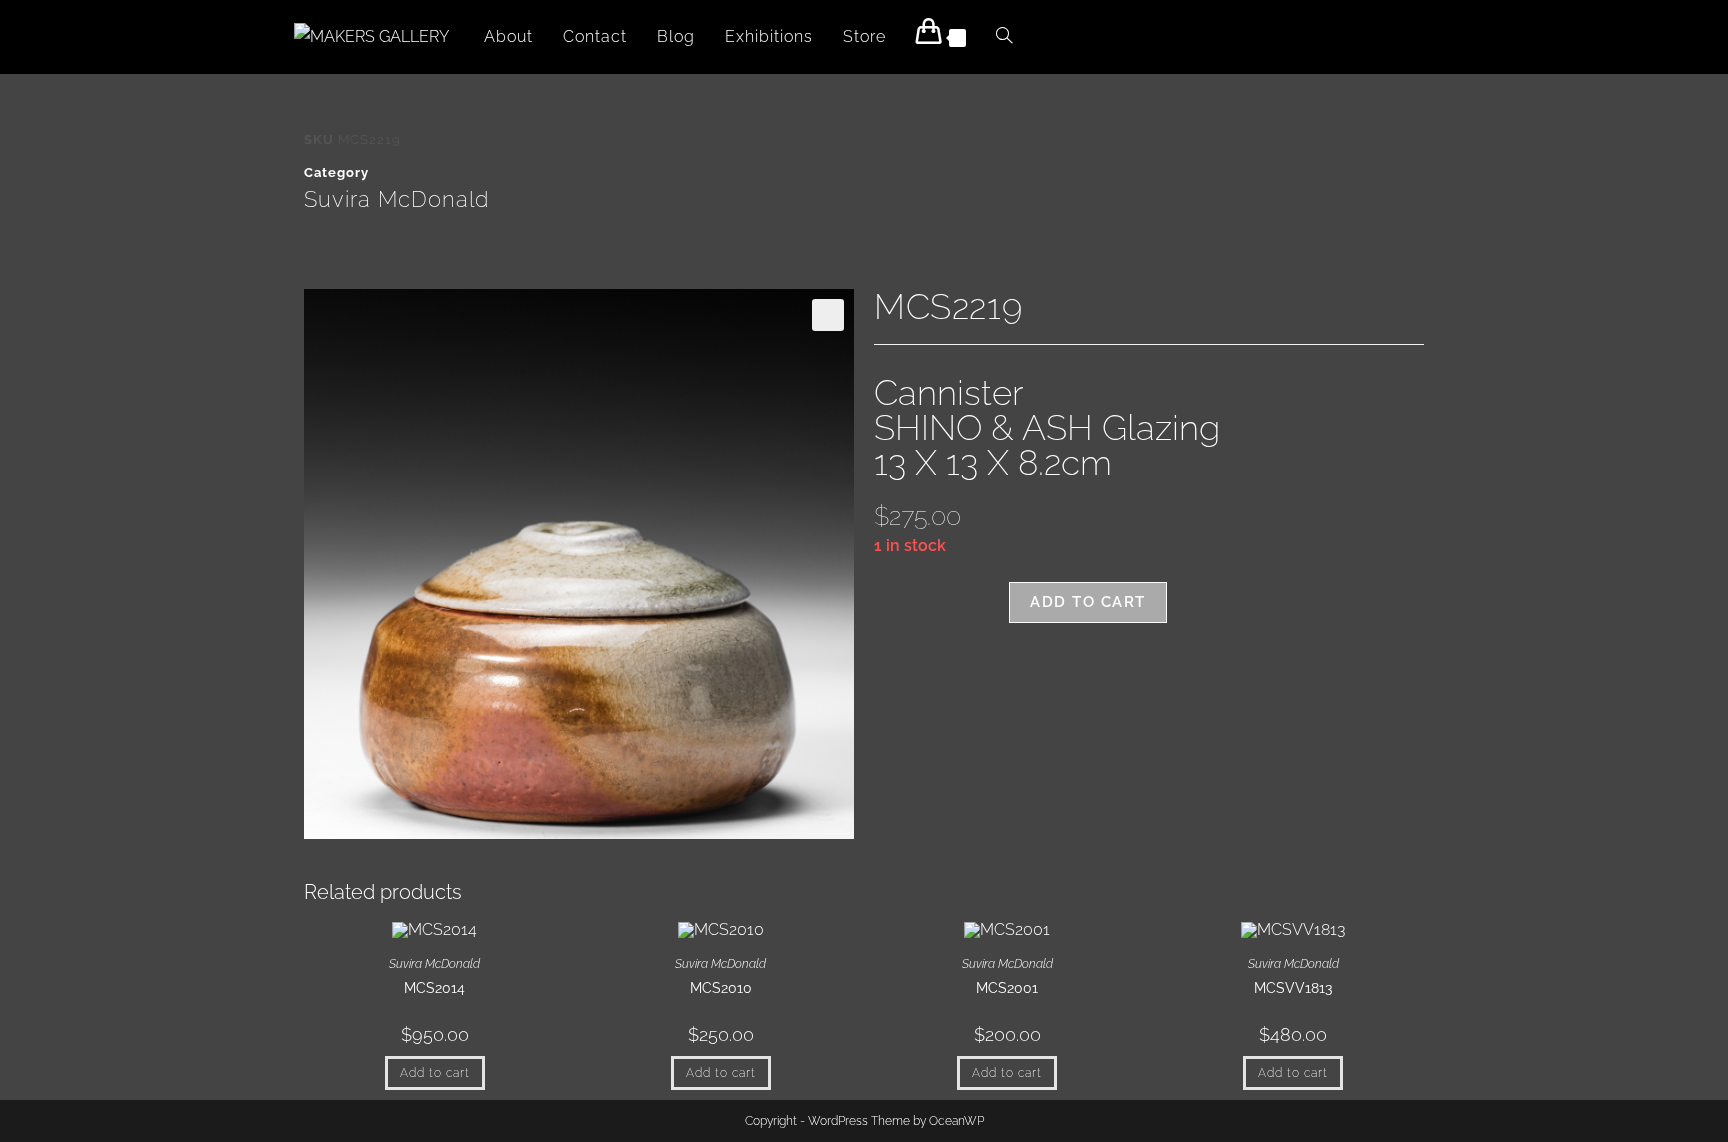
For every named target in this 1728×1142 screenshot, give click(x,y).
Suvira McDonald (396, 199)
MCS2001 (1007, 988)
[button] (828, 315)
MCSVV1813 (1293, 988)
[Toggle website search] (1004, 37)
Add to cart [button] (435, 1073)
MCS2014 (434, 988)
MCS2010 (721, 988)
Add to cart (1088, 602)
